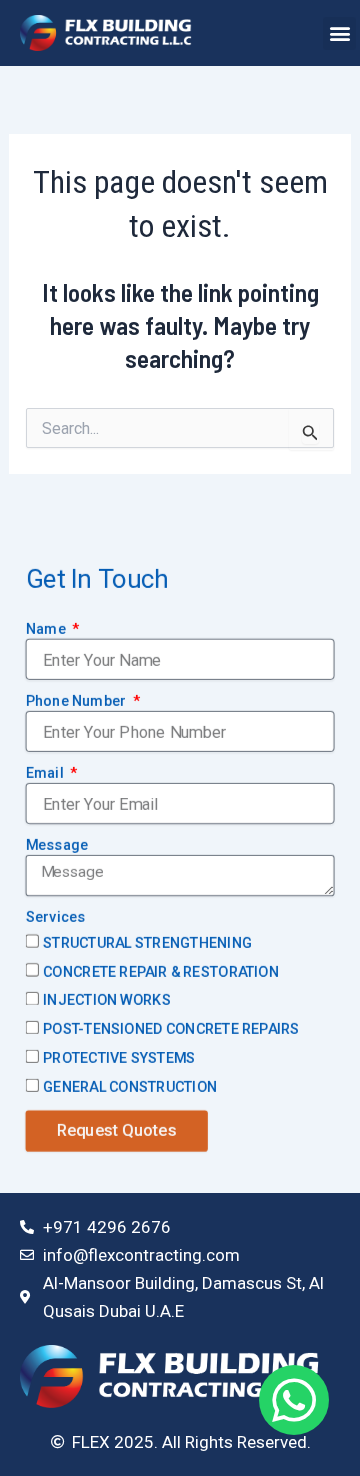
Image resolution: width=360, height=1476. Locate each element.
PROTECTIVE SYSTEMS (119, 1057)
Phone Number (78, 700)
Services (56, 916)
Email (46, 772)
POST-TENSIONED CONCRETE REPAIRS (171, 1028)
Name (47, 628)
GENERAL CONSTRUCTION (130, 1086)
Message (57, 844)
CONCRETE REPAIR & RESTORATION (161, 971)
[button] (339, 33)
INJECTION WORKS (107, 1000)
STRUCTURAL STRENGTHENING (147, 942)
